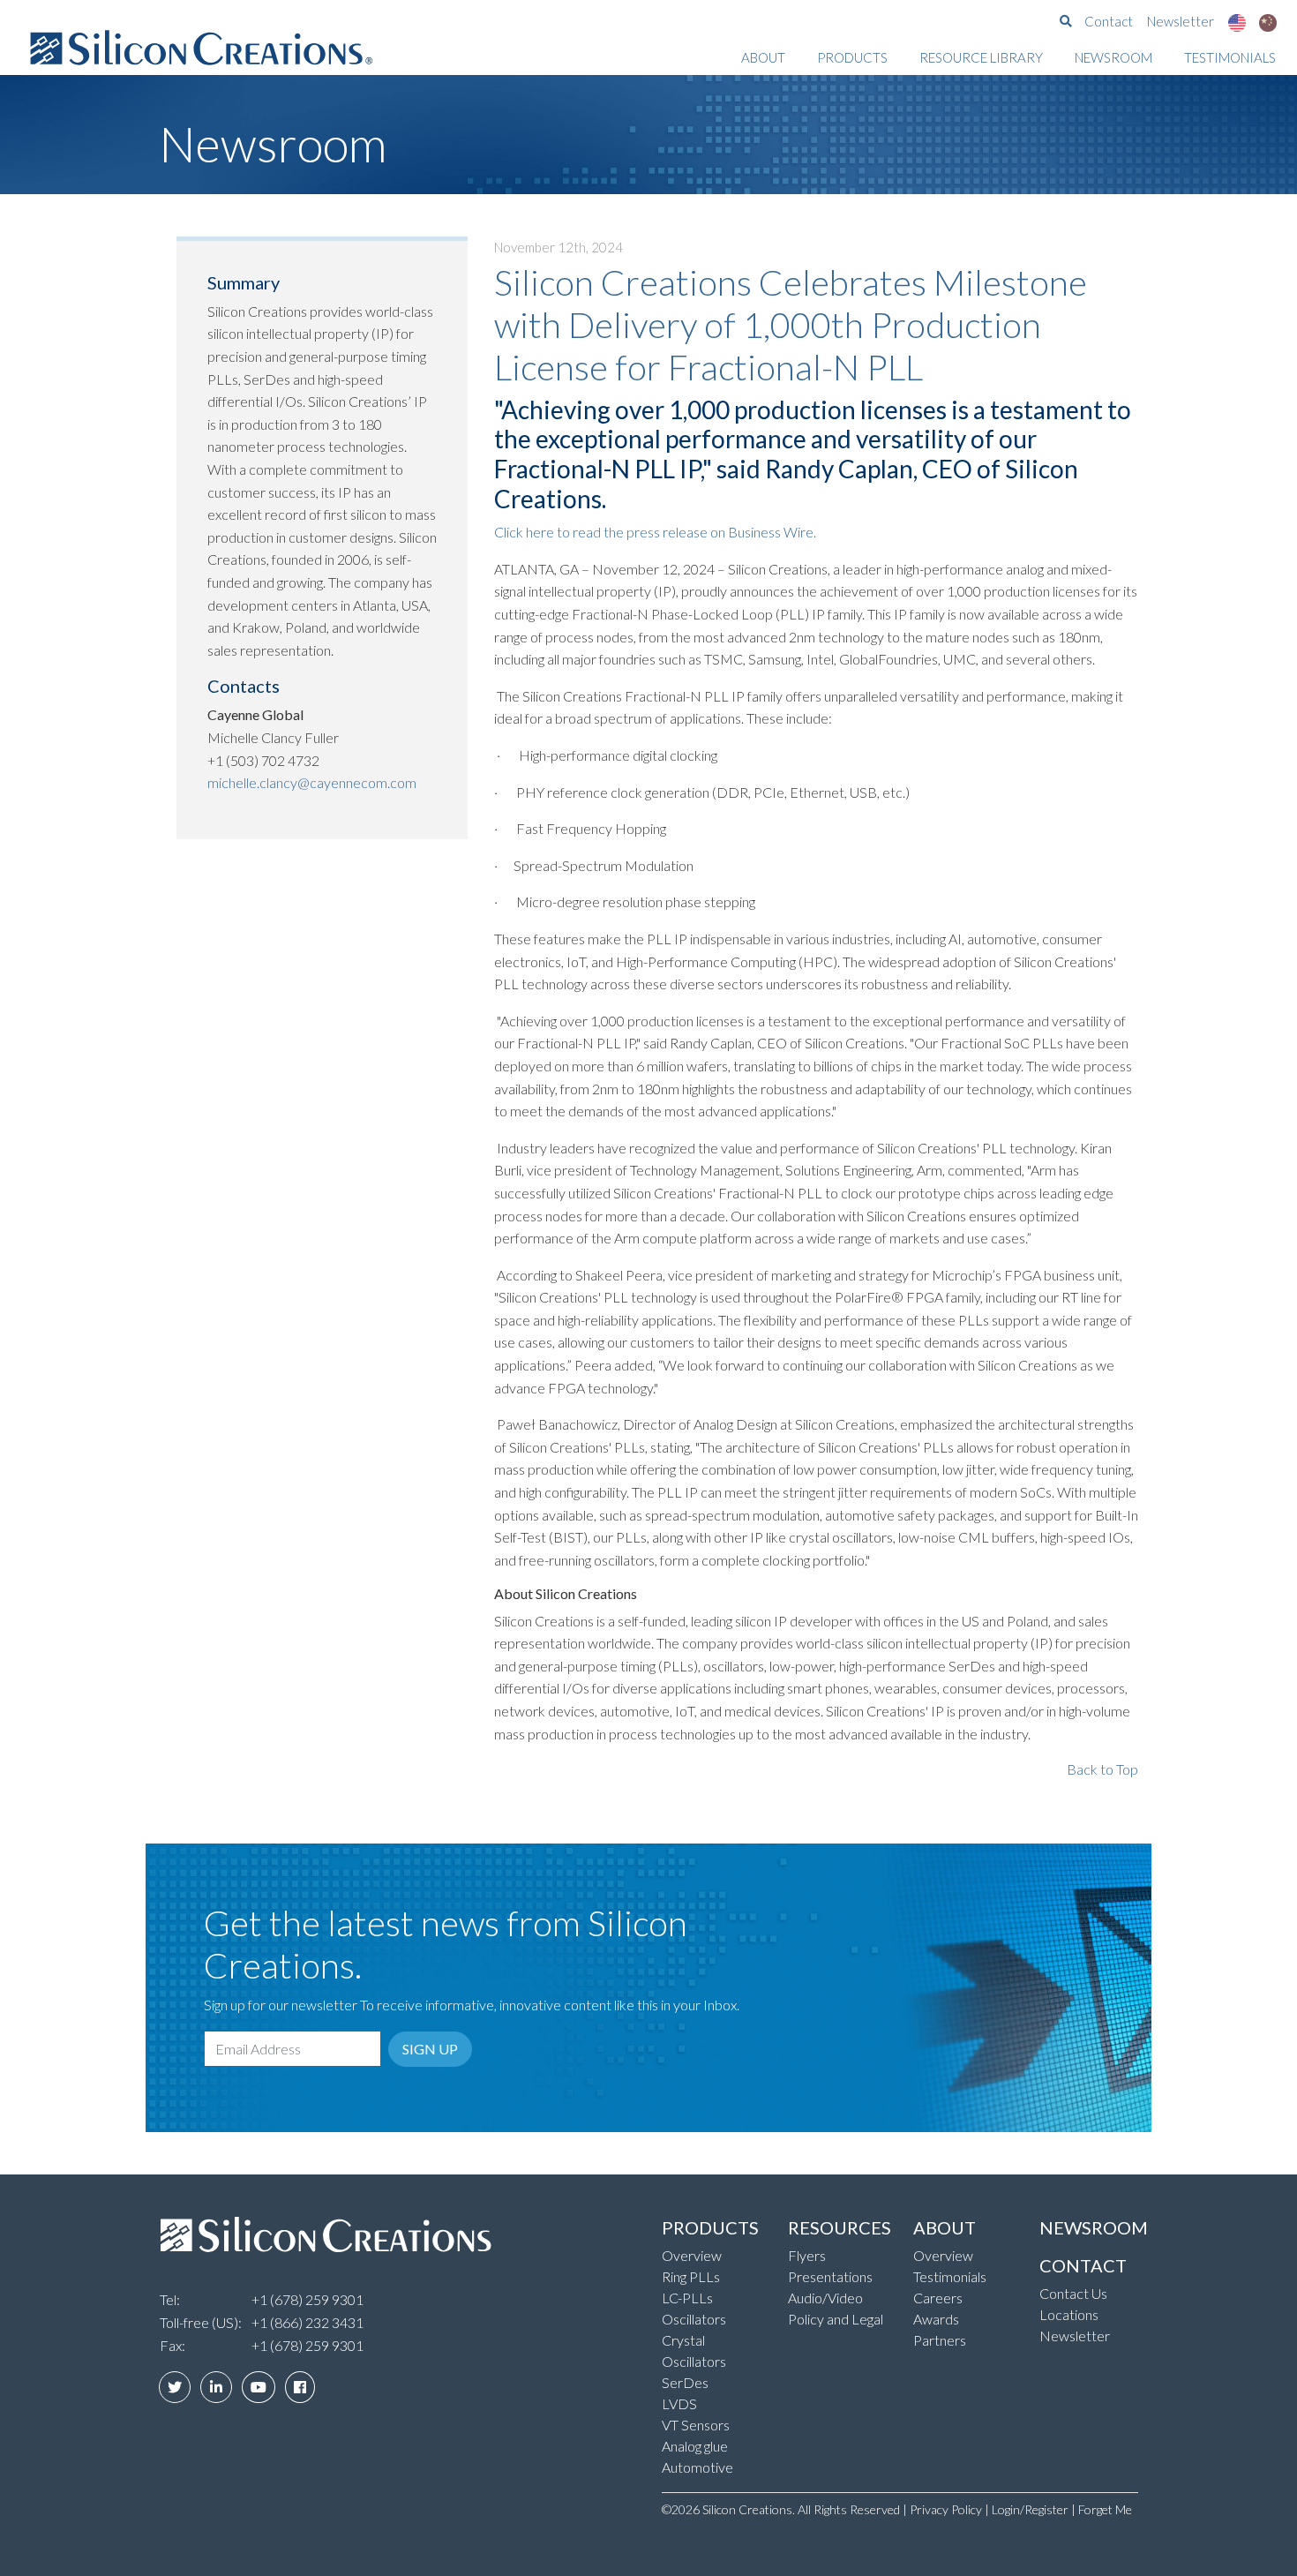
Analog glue (695, 2446)
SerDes (685, 2382)
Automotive (697, 2467)
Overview (692, 2255)
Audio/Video (825, 2298)
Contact (1109, 21)
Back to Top (1102, 1769)
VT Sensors (696, 2425)
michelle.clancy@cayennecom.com (312, 782)
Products (852, 57)
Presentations (830, 2276)
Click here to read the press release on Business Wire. (655, 532)
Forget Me (1105, 2509)
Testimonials (1230, 57)
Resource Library (981, 57)
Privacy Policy (946, 2509)
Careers (938, 2298)
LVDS (679, 2403)
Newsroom (1113, 57)
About (763, 57)
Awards (936, 2319)
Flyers (807, 2255)
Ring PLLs (691, 2276)
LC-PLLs (687, 2298)
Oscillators (694, 2319)
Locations (1069, 2314)
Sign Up (430, 2049)
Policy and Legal (836, 2319)
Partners (940, 2340)
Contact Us (1073, 2293)
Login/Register (1030, 2509)
